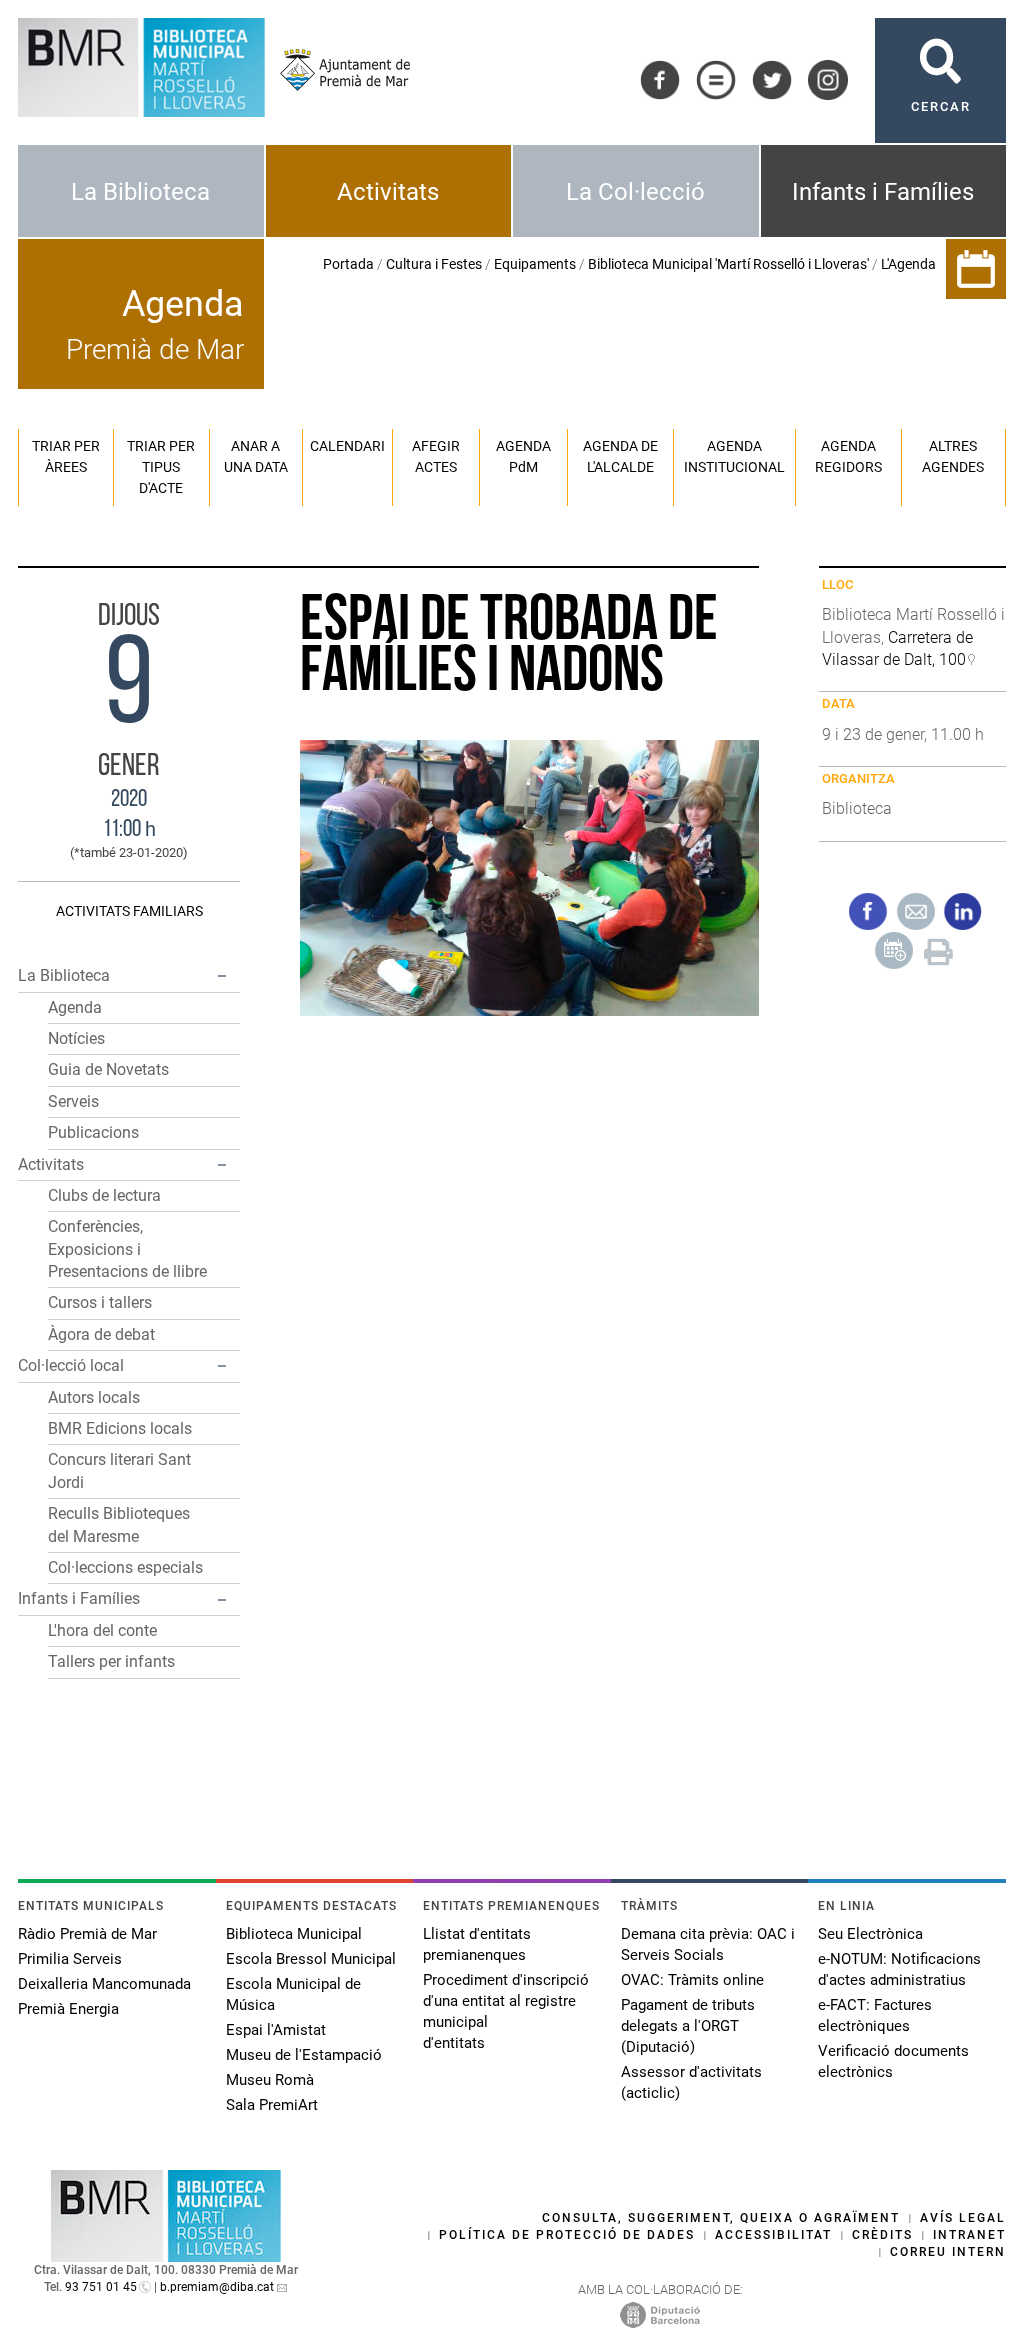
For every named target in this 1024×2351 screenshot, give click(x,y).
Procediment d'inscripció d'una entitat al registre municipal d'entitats (506, 2011)
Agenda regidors (848, 456)
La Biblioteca (140, 192)
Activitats (388, 192)
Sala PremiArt (272, 2105)
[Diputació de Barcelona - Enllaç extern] (660, 2314)
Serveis (73, 1101)
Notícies (76, 1038)
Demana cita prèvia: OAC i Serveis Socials (708, 1944)
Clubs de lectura (104, 1195)
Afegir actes (436, 456)
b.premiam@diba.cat (217, 2287)
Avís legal (963, 2218)
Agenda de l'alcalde (620, 456)
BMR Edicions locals (120, 1428)
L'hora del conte (102, 1630)
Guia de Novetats (108, 1069)
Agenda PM (523, 456)
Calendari (347, 446)
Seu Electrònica (870, 1934)
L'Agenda (908, 264)
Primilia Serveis (70, 1959)
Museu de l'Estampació (304, 2055)
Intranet (969, 2235)
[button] (222, 976)
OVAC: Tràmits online (692, 1980)
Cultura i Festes (434, 264)
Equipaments (535, 264)
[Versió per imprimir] (938, 948)
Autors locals (94, 1397)
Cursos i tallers (100, 1302)
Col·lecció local (71, 1365)
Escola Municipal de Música (293, 1994)
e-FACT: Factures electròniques (875, 2015)
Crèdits (882, 2235)
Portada (348, 264)
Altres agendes (953, 456)
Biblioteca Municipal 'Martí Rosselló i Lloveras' (728, 264)
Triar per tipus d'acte (161, 467)
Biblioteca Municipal (294, 1934)
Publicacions (93, 1132)
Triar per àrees (66, 456)
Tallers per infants (111, 1661)
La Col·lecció (635, 192)
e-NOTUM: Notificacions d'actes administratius (899, 1969)
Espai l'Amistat (276, 2030)
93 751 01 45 (101, 2287)
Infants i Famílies (883, 192)
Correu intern (948, 2252)
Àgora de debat (101, 1334)
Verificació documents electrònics (893, 2061)
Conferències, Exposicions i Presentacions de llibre (127, 1249)
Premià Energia (68, 2009)
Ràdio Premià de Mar (87, 1934)
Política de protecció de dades (567, 2235)
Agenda (75, 1007)
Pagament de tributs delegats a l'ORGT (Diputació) (688, 2026)
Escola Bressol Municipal (311, 1959)
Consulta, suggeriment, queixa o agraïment (721, 2218)
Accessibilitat (773, 2235)
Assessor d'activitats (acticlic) (691, 2082)
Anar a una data (256, 456)
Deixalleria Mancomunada (104, 1984)
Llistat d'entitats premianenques (477, 1944)
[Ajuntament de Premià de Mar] (337, 70)
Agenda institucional (734, 456)
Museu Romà (270, 2080)
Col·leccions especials (125, 1567)
